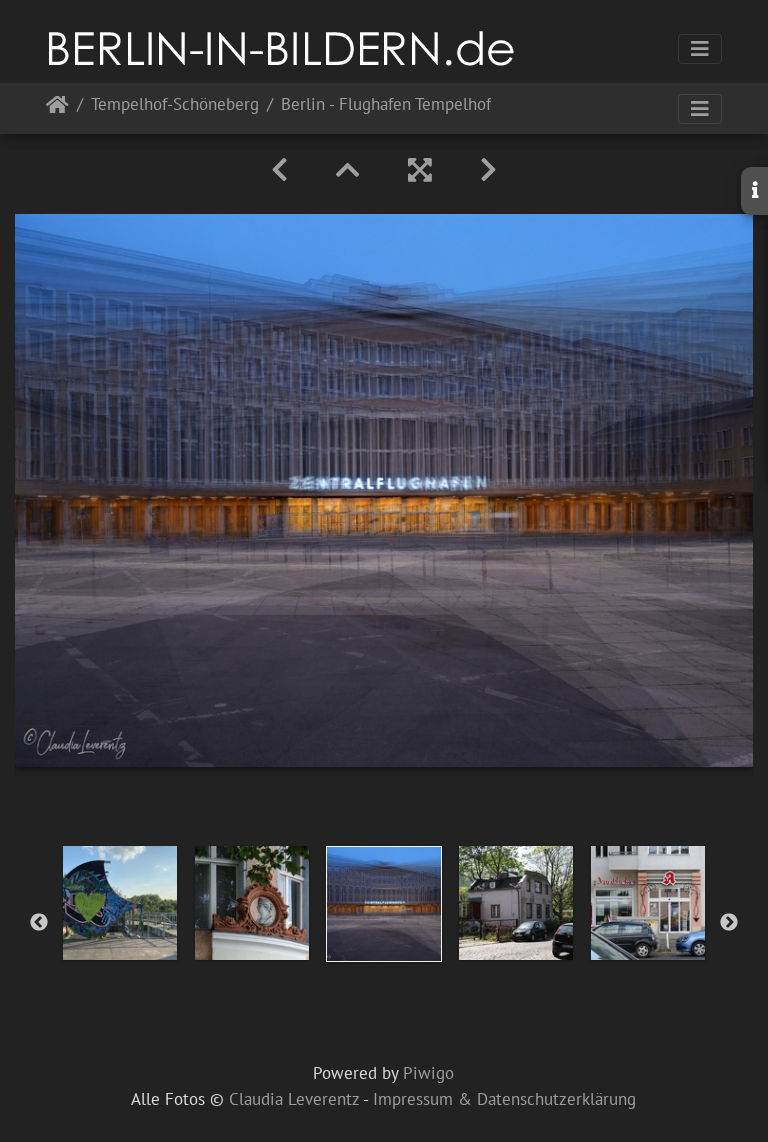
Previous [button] (39, 923)
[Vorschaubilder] (348, 170)
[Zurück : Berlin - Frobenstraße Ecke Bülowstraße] (279, 170)
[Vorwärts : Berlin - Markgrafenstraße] (488, 170)
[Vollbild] (420, 170)
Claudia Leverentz (294, 1099)
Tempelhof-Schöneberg (175, 105)
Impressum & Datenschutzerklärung (504, 1099)
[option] (120, 903)
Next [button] (729, 923)
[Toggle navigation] (700, 49)
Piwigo (428, 1073)
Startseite (57, 108)
